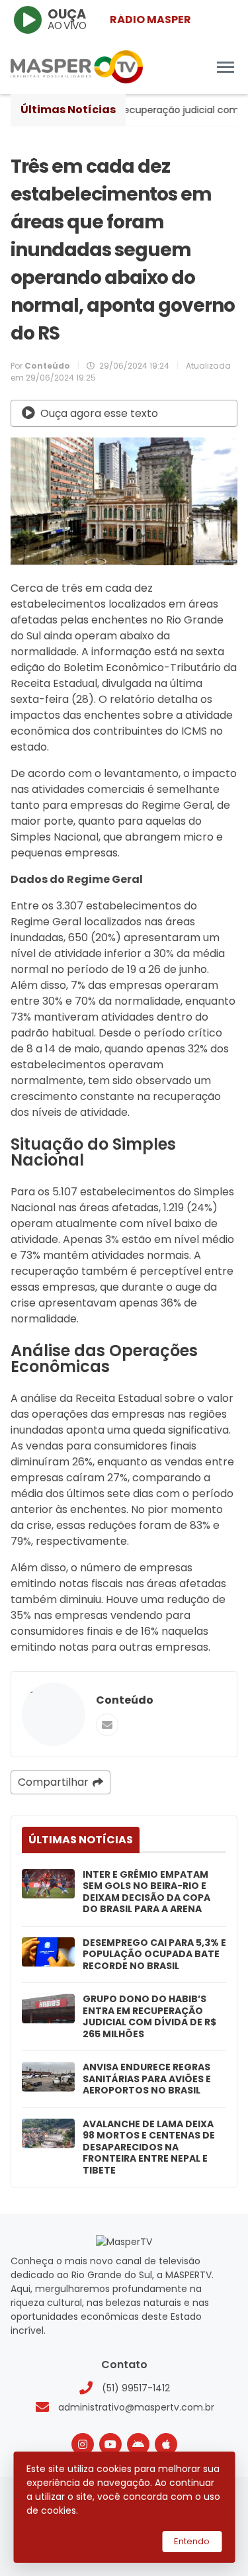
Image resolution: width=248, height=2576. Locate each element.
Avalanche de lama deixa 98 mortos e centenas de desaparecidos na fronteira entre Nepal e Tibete (149, 2148)
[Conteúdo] (54, 1714)
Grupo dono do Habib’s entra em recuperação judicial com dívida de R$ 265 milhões (149, 2017)
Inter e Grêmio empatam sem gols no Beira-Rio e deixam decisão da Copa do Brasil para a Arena (146, 1892)
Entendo (192, 2541)
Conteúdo (125, 1700)
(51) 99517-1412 (136, 2388)
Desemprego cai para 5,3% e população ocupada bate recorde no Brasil (154, 1955)
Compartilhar (53, 1782)
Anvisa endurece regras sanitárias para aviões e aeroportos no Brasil (147, 2079)
